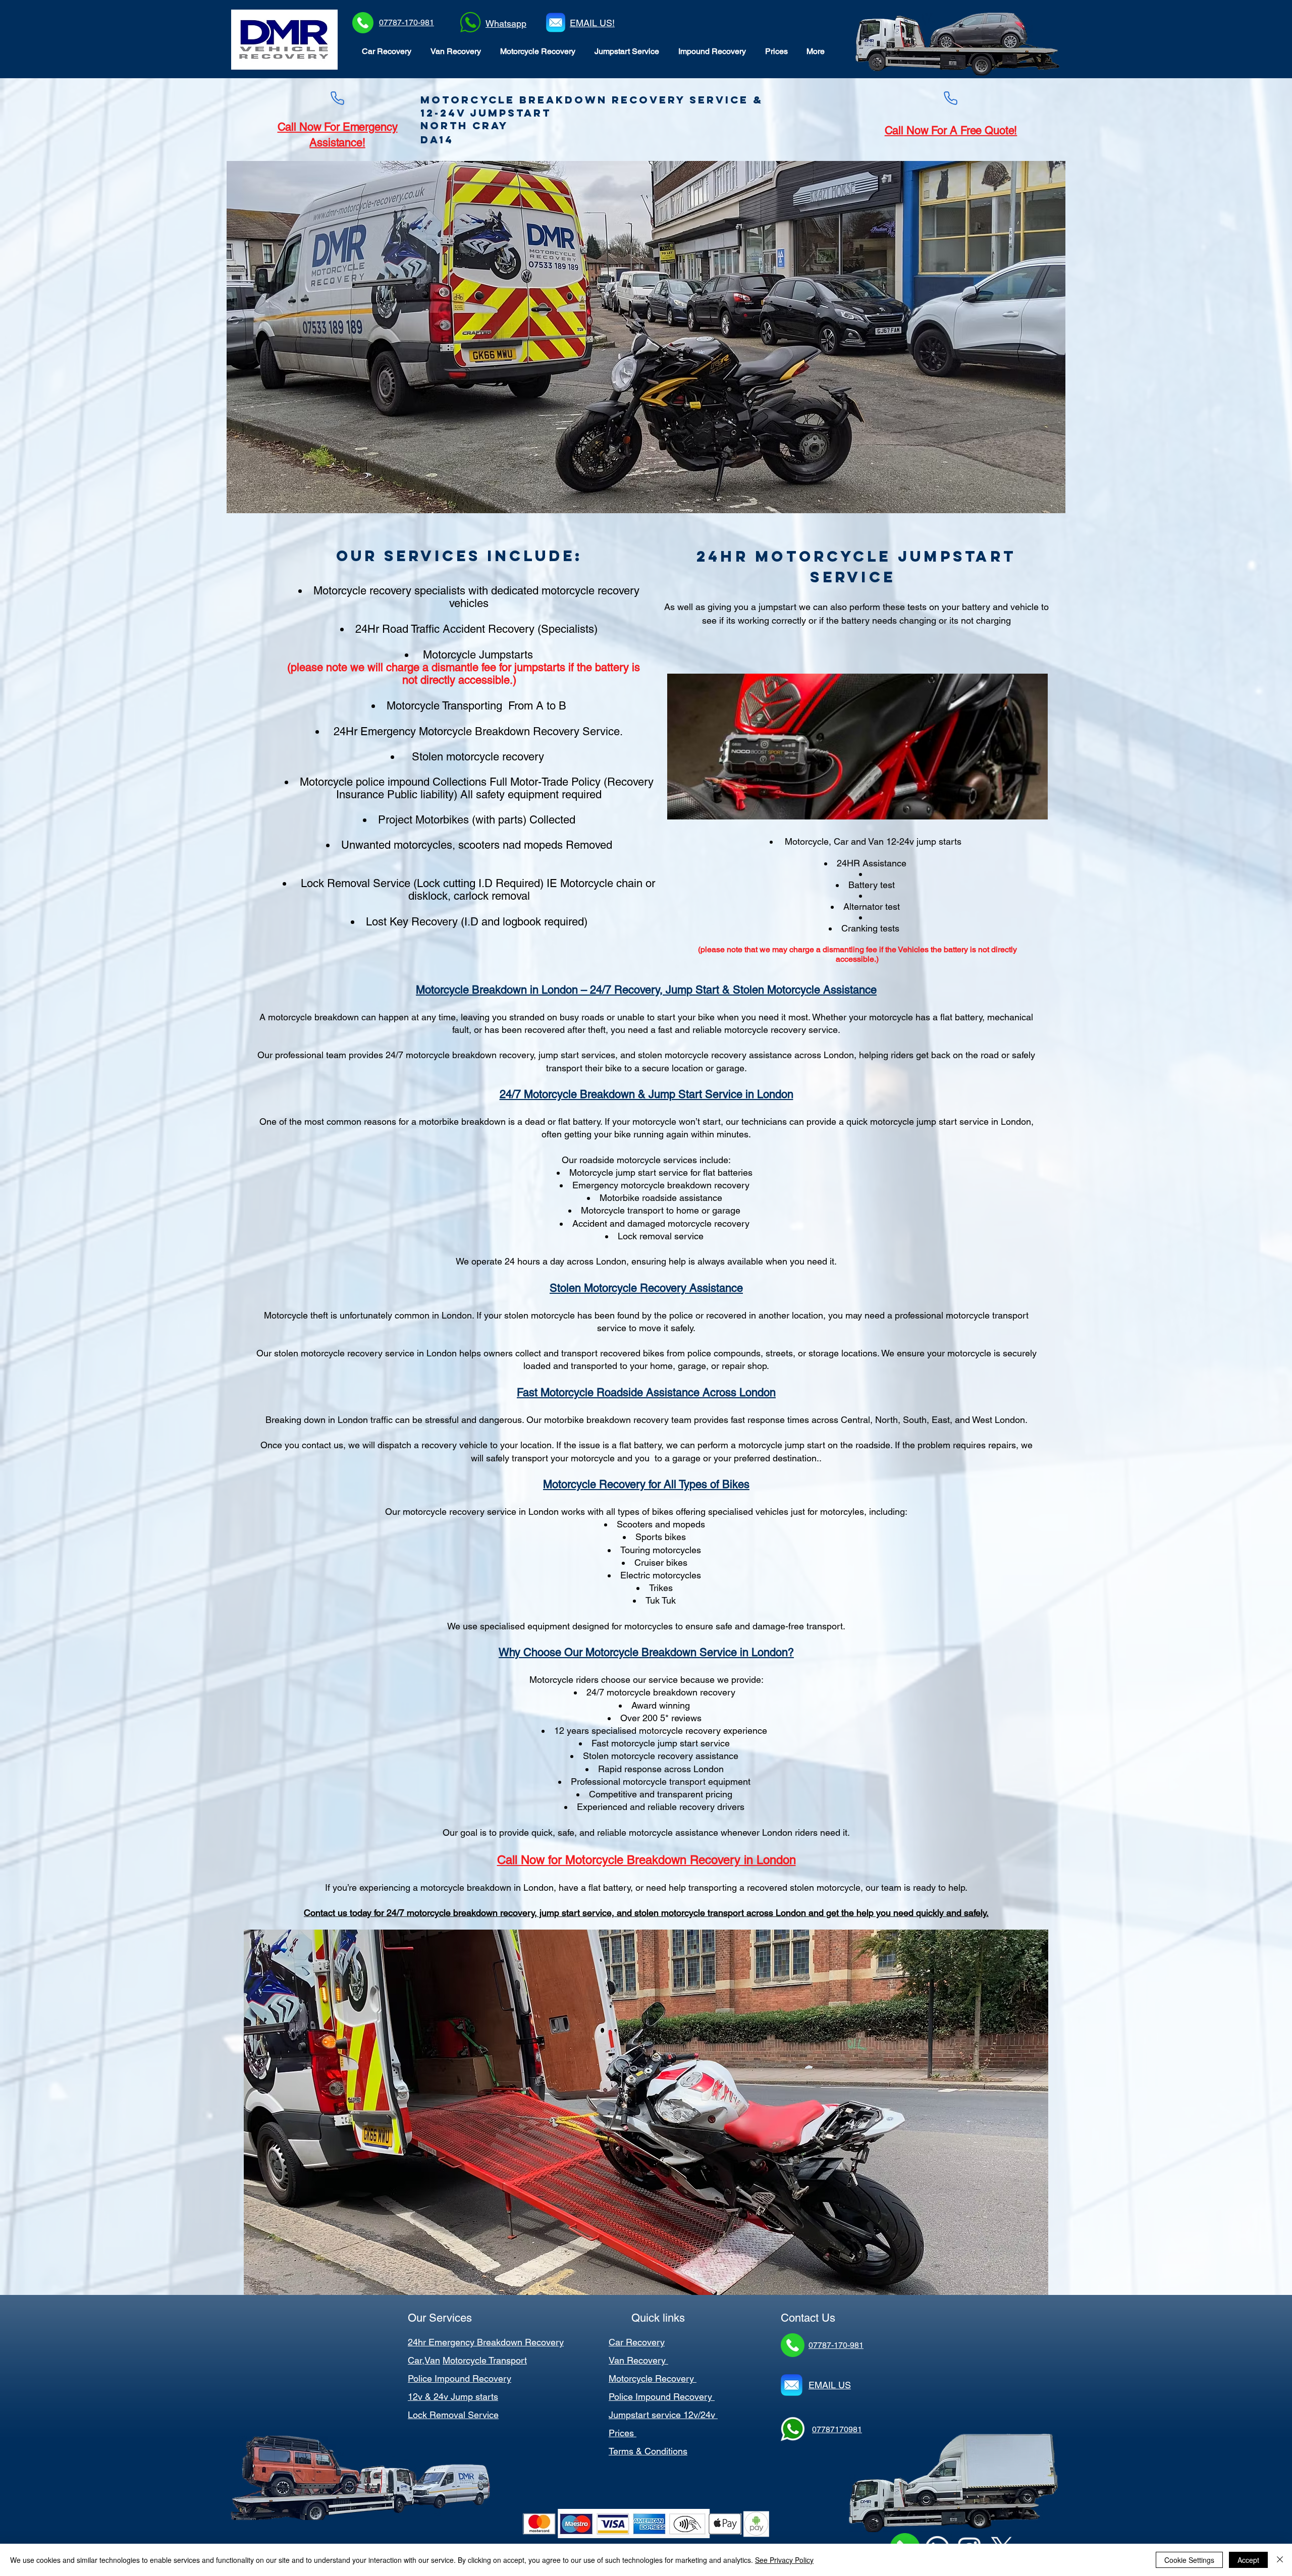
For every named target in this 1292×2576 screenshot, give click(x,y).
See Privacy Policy (784, 2560)
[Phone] (337, 98)
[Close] (1280, 2560)
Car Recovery (637, 2342)
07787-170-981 (407, 22)
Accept (1248, 2560)
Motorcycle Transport (485, 2360)
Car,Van (424, 2360)
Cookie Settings (1189, 2560)
